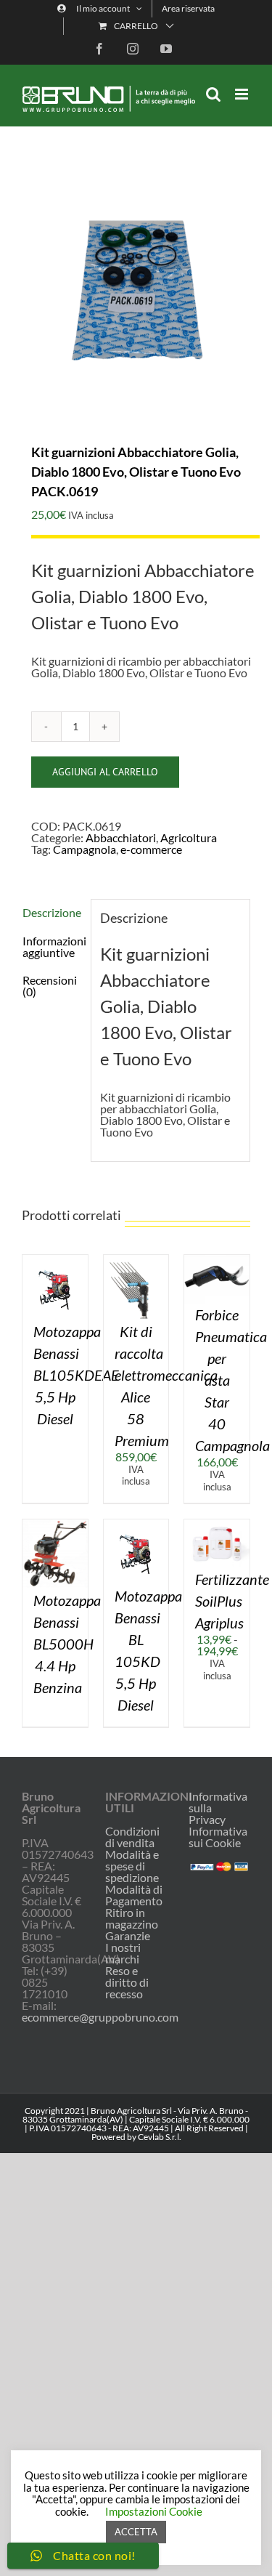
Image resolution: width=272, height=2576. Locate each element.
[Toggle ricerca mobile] (213, 94)
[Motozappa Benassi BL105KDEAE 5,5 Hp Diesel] (55, 1260)
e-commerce (151, 849)
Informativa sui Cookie (218, 1837)
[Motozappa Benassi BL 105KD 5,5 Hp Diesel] (136, 1525)
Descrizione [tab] (52, 912)
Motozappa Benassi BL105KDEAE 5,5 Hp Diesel (76, 1375)
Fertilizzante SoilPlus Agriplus (232, 1601)
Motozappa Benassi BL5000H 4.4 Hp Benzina (67, 1644)
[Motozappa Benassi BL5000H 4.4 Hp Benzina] (55, 1525)
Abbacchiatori (121, 837)
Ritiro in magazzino (132, 1918)
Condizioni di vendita (132, 1837)
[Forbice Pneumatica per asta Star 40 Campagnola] (217, 1260)
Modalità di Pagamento (134, 1895)
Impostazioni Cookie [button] (154, 2511)
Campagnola (85, 849)
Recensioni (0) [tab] (50, 986)
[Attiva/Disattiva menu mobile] (243, 94)
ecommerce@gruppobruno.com (100, 2017)
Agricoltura (189, 837)
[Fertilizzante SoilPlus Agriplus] (217, 1525)
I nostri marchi (123, 1953)
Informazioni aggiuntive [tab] (52, 946)
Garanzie (128, 1936)
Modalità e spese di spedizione (132, 1866)
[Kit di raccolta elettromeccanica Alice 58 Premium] (136, 1260)
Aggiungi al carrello (105, 772)
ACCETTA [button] (136, 2532)
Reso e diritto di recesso (127, 1982)
